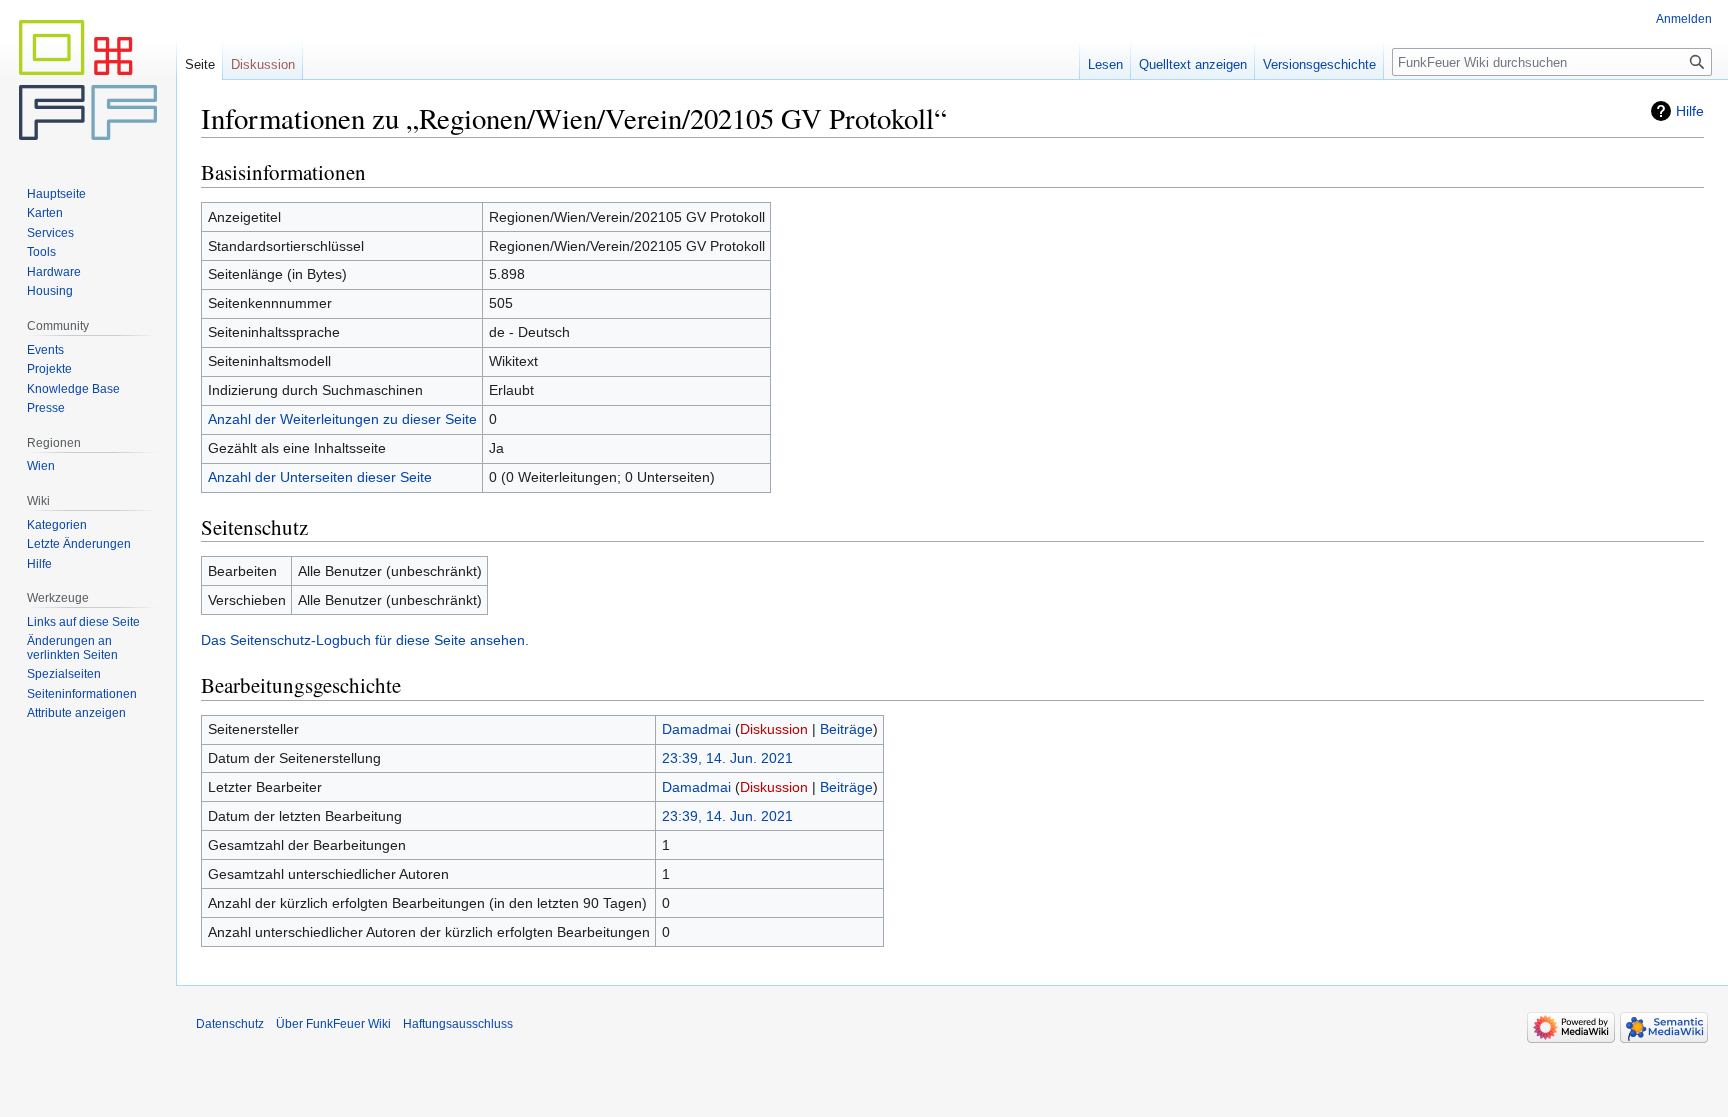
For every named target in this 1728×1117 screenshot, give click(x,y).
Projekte (49, 369)
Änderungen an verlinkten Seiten (72, 648)
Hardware (54, 272)
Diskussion (774, 729)
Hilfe (1690, 111)
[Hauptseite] (88, 80)
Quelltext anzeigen (1193, 64)
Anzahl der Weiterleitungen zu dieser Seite (342, 419)
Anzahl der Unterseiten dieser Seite (320, 477)
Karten (45, 213)
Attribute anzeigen (76, 713)
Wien (41, 466)
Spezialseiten (64, 674)
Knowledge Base (73, 389)
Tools (41, 252)
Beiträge (846, 729)
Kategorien (57, 525)
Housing (50, 291)
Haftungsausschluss (458, 1024)
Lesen (1105, 64)
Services (50, 233)
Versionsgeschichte (1319, 64)
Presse (46, 408)
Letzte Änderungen (79, 544)
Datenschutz (230, 1024)
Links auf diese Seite (83, 622)
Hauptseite (56, 194)
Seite (200, 64)
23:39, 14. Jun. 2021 (727, 758)
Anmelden (1684, 19)
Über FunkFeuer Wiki (333, 1024)
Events (45, 350)
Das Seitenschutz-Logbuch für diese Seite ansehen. (365, 640)
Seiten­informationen (82, 694)
